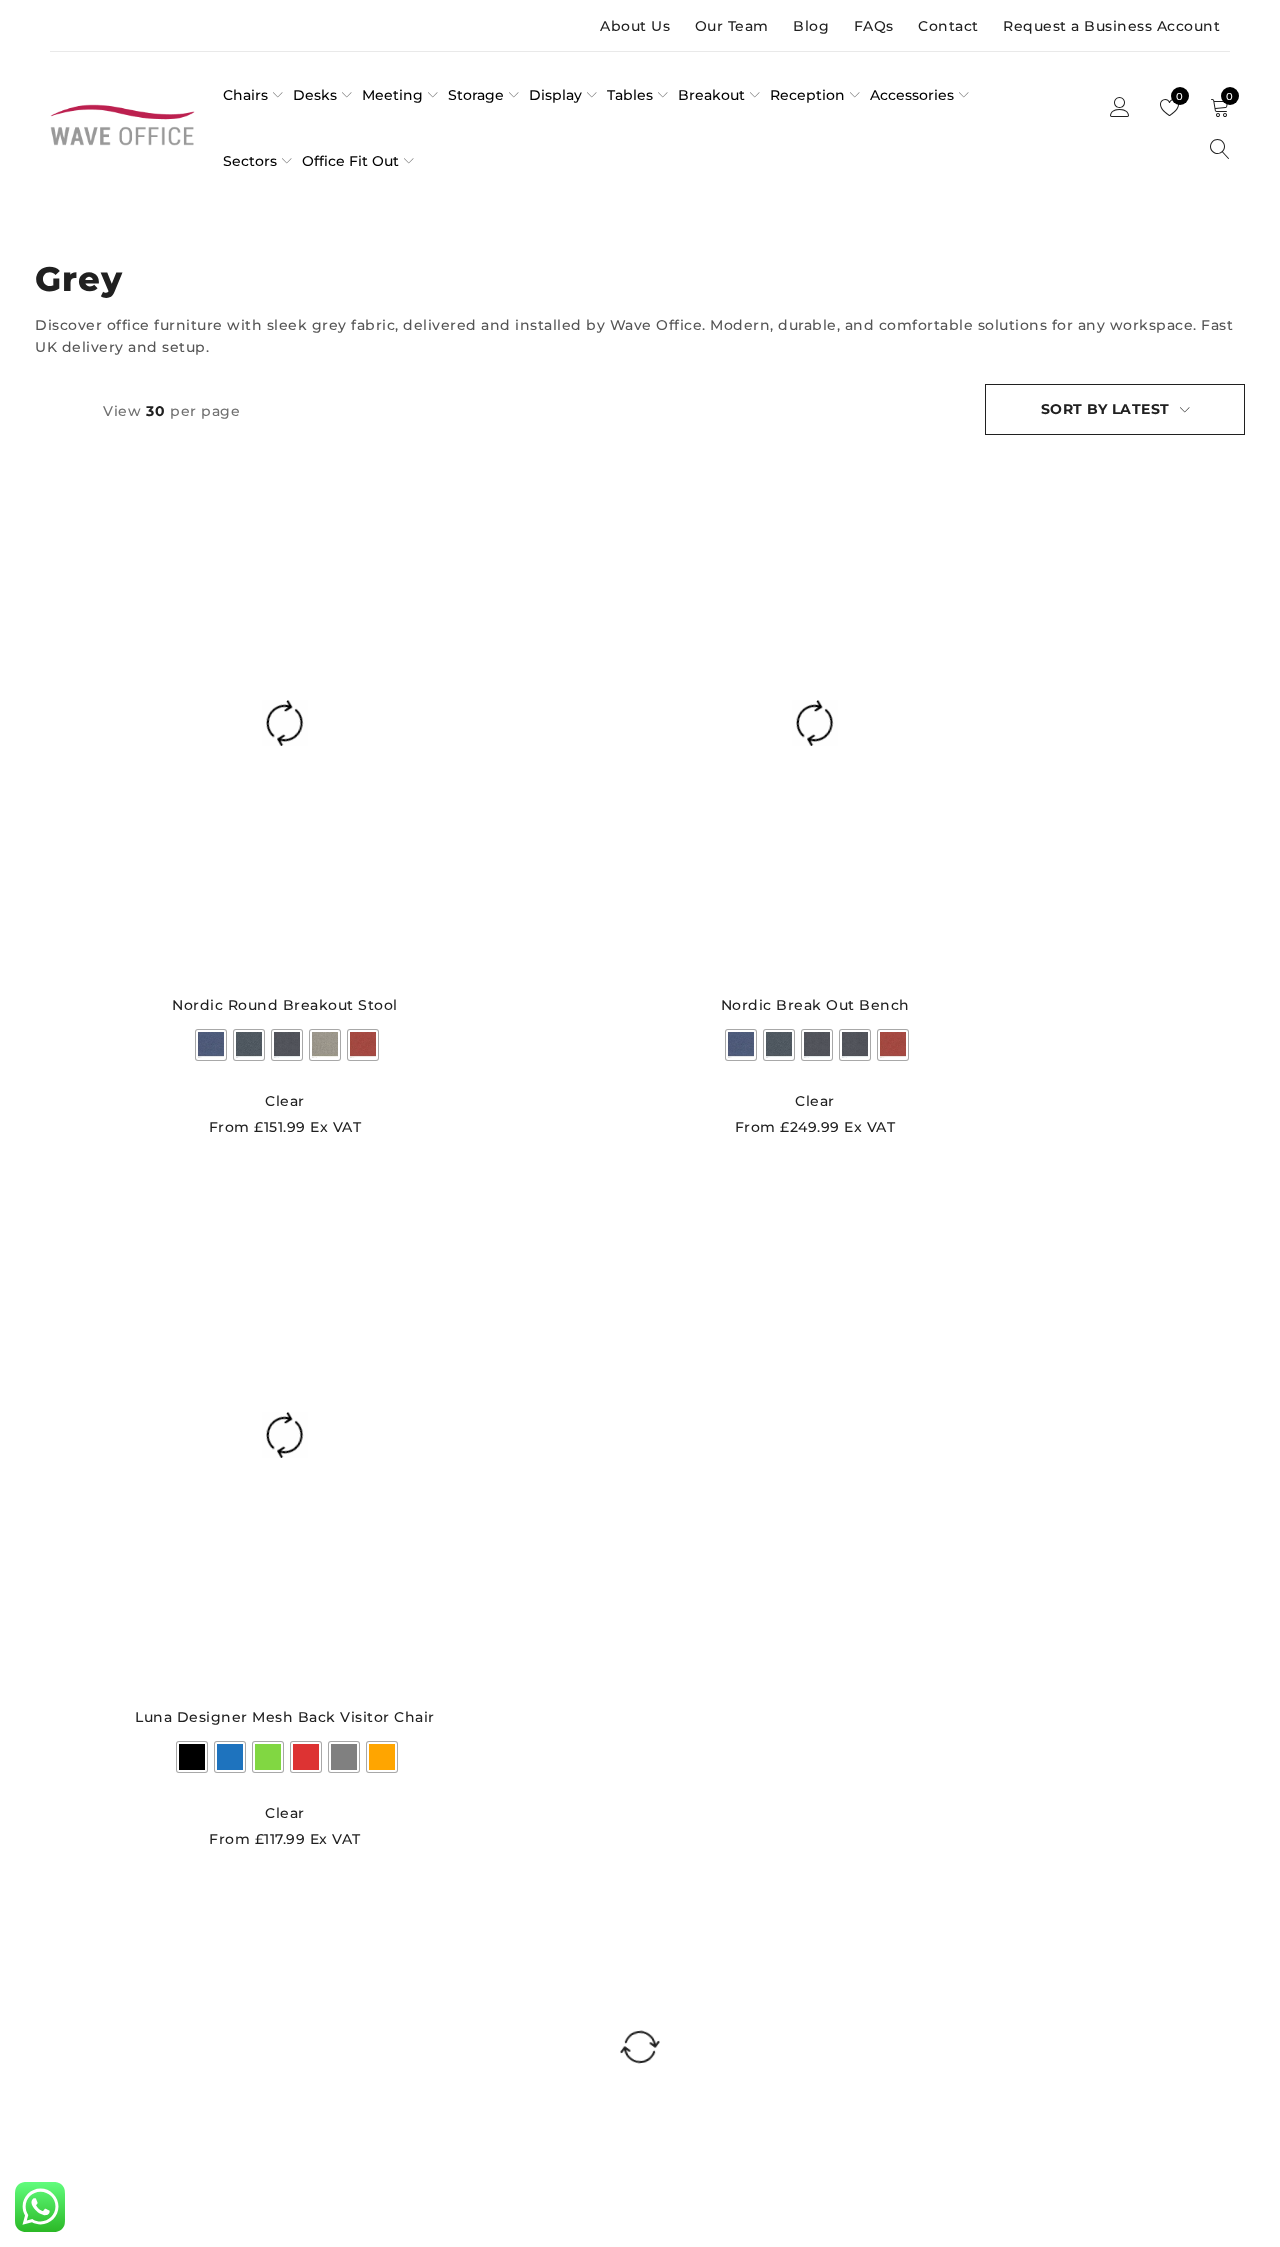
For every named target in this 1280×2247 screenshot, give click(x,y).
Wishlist (1178, 96)
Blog (811, 26)
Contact (948, 26)
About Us (635, 26)
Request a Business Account (1111, 26)
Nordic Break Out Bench (815, 1005)
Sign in (1120, 108)
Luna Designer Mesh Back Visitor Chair (285, 1717)
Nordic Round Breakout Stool (285, 1005)
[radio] (211, 1045)
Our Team (732, 26)
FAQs (874, 26)
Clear (285, 1101)
